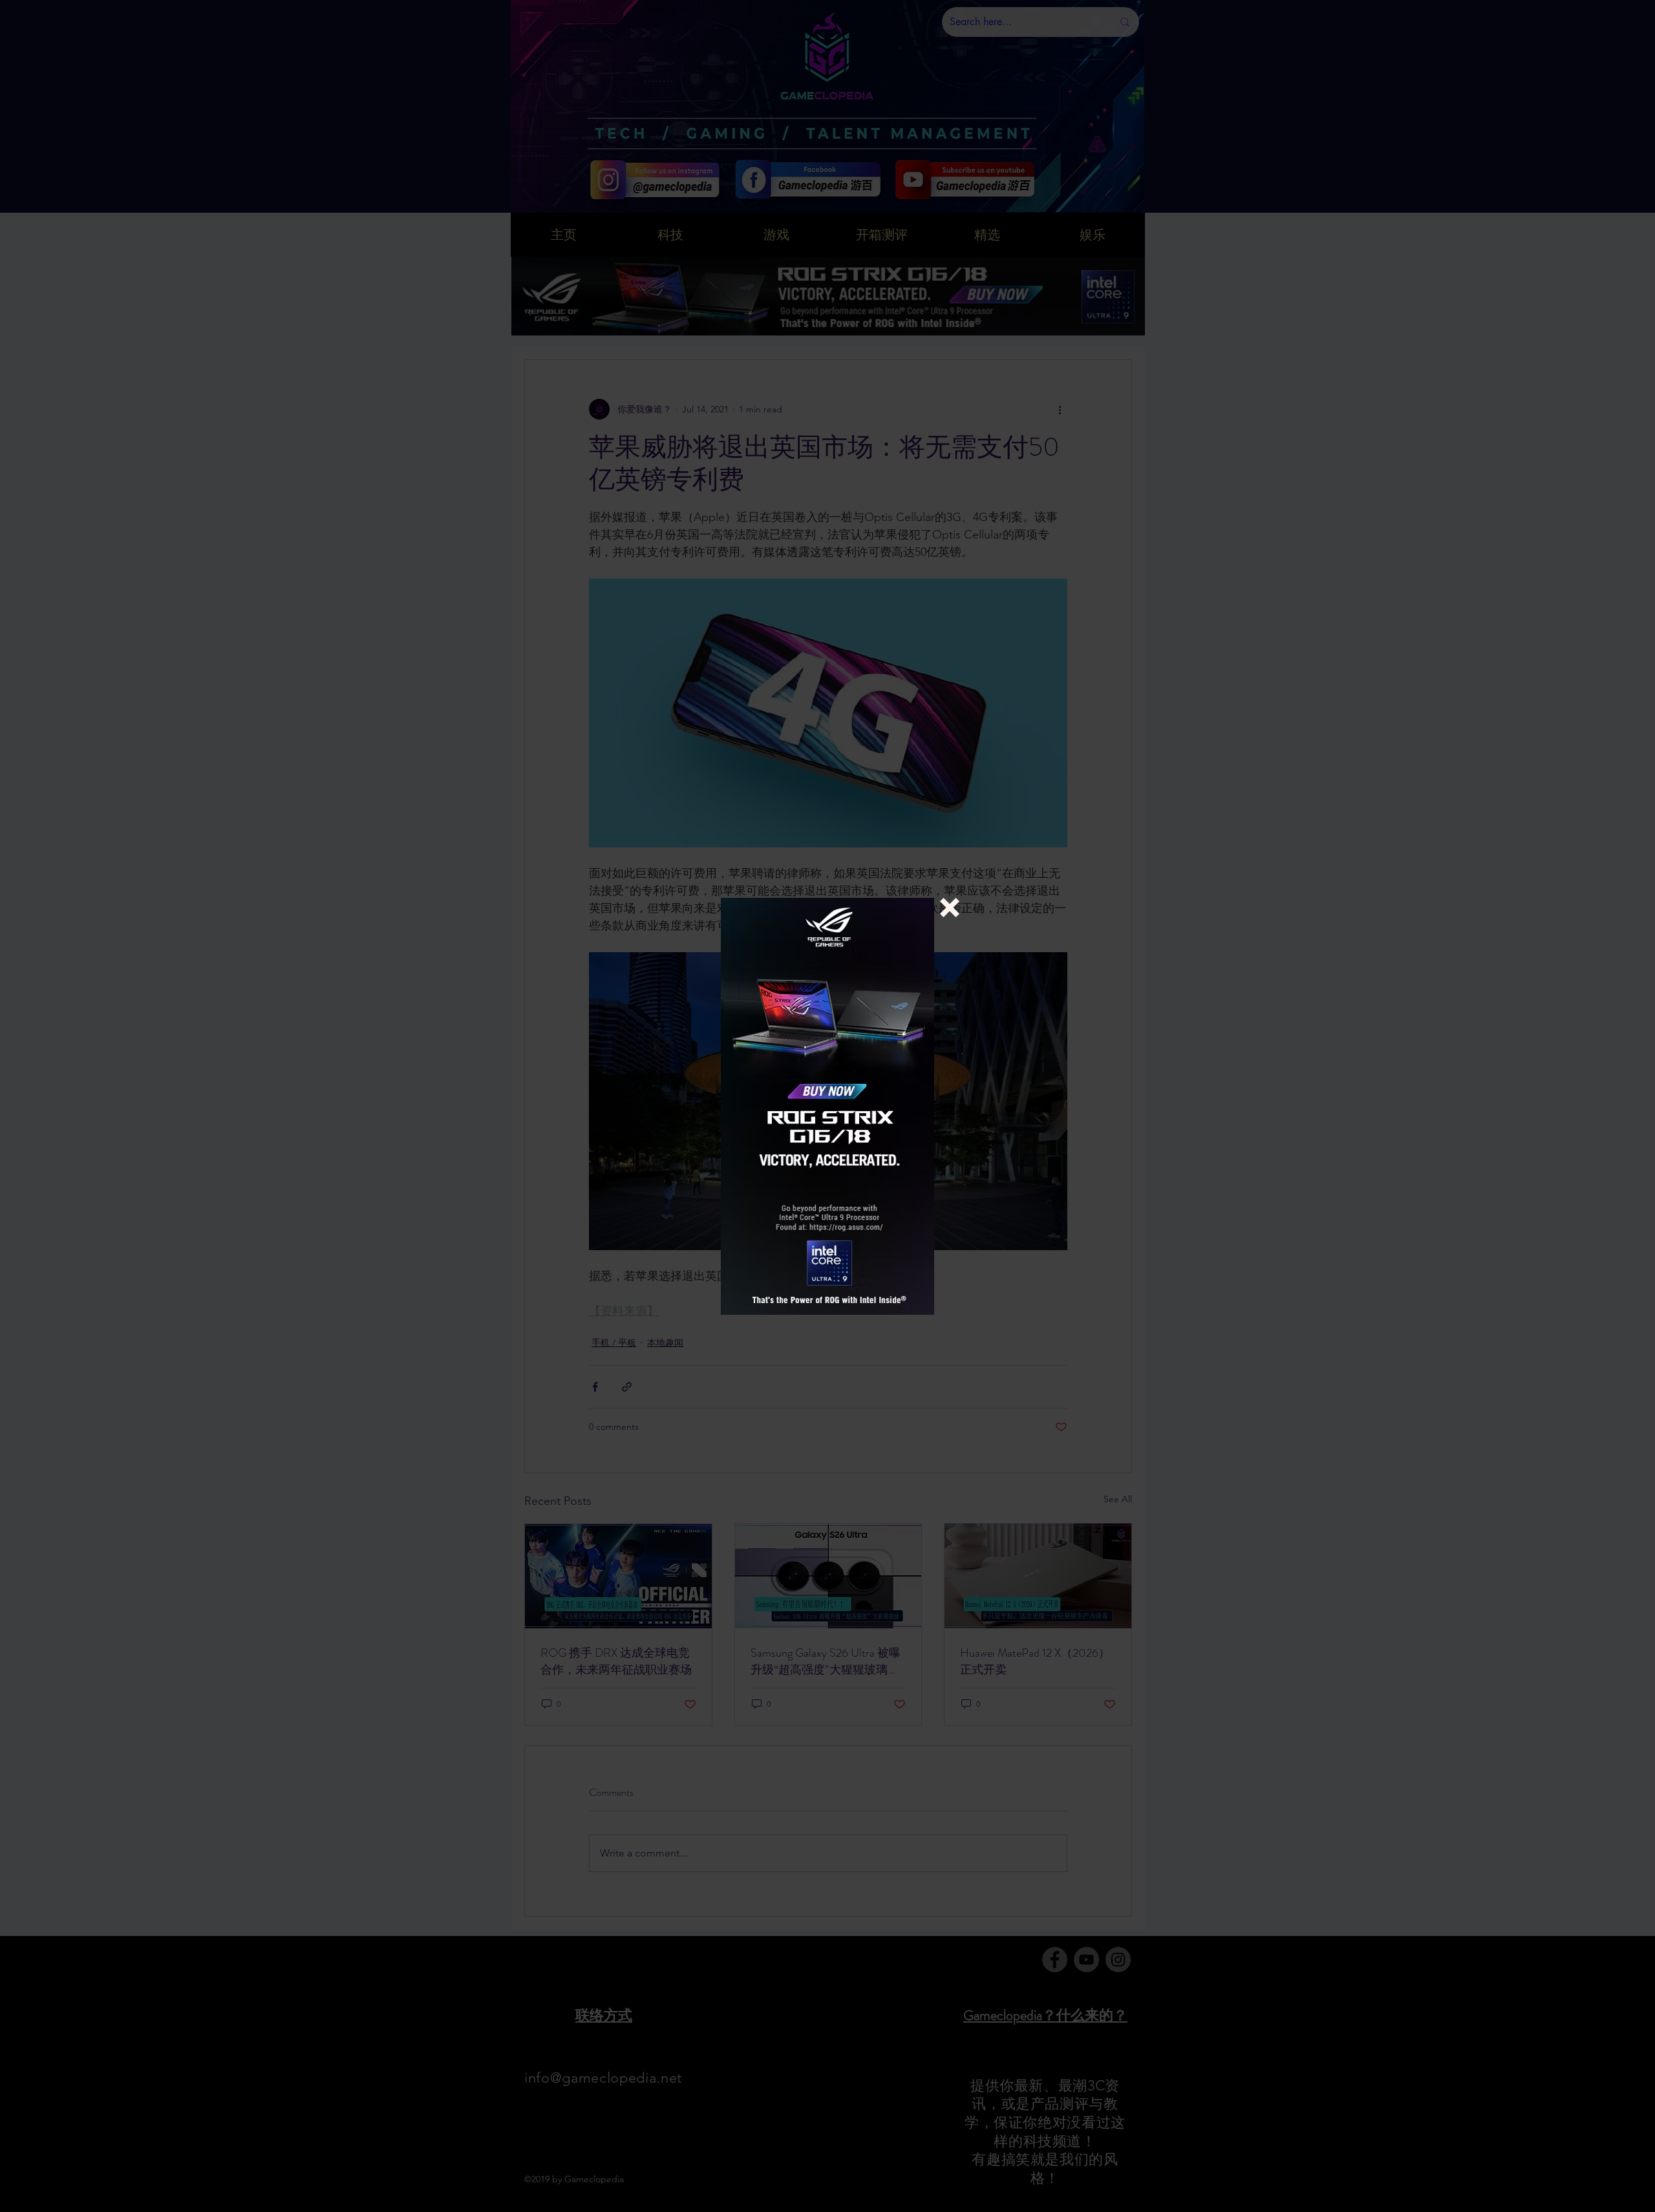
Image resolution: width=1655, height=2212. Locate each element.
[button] (950, 908)
